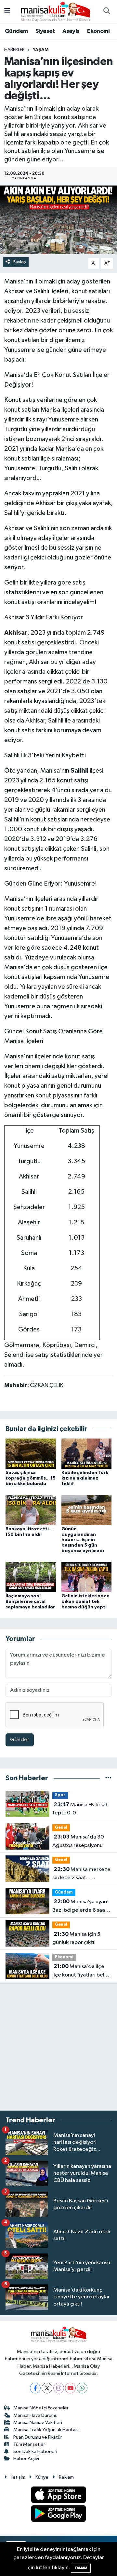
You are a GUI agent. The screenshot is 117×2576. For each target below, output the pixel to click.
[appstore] (59, 2496)
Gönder (20, 1740)
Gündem (16, 31)
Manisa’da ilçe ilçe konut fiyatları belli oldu (80, 1971)
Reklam (66, 2477)
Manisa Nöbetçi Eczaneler (41, 2408)
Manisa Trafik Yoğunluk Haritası (46, 2430)
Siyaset (45, 31)
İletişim (18, 2477)
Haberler (14, 50)
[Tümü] (108, 1778)
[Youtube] (70, 2388)
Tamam (81, 2568)
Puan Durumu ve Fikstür (38, 2437)
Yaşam (41, 50)
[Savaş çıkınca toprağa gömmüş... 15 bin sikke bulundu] (31, 1453)
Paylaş (19, 262)
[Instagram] (59, 2388)
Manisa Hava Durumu (35, 2415)
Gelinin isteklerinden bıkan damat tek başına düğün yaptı (85, 1602)
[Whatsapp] (82, 2388)
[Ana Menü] (7, 12)
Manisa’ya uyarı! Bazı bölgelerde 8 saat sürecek (80, 1907)
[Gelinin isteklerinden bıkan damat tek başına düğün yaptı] (87, 1577)
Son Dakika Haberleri (35, 2452)
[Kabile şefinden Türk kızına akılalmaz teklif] (87, 1453)
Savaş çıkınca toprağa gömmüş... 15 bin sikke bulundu (31, 1478)
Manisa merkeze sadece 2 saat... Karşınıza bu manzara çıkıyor (81, 1874)
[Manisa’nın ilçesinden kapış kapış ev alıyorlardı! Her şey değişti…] (58, 220)
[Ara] (107, 12)
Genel (61, 1828)
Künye (42, 2477)
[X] (47, 2388)
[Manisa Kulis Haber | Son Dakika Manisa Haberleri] (56, 11)
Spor (60, 1795)
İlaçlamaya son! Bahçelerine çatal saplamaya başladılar (30, 1602)
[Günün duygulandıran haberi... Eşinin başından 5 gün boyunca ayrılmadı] (87, 1510)
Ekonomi (98, 31)
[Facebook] (35, 2388)
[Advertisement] (58, 2046)
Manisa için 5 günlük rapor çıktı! (76, 1938)
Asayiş (71, 31)
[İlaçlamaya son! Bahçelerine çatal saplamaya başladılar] (31, 1577)
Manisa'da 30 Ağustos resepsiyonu (78, 1841)
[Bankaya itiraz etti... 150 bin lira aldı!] (31, 1510)
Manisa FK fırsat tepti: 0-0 (80, 1809)
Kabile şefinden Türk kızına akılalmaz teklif (85, 1478)
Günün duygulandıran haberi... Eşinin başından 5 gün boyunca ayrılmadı (83, 1540)
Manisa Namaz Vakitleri (38, 2423)
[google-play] (59, 2515)
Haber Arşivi (26, 2459)
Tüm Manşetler (29, 2444)
